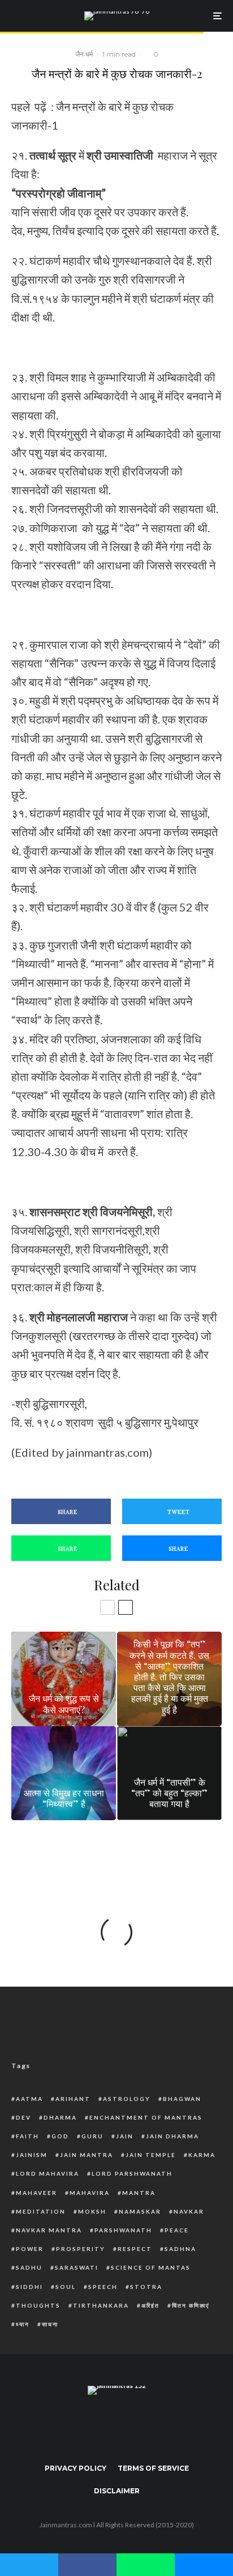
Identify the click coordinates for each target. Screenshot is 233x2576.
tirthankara (101, 2305)
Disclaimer (117, 2491)
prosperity (81, 2249)
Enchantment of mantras (146, 2117)
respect (135, 2249)
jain (125, 2136)
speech (103, 2287)
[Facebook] (73, 2426)
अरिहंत (150, 2305)
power (30, 2249)
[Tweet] (29, 2563)
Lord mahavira (48, 2173)
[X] (95, 2426)
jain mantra (87, 2155)
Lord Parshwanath (132, 2173)
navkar (189, 2211)
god (60, 2136)
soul (66, 2287)
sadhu (29, 2267)
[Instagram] (117, 2426)
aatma (29, 2099)
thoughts (38, 2305)
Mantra (139, 2193)
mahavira (90, 2193)
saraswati (77, 2267)
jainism (32, 2155)
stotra (146, 2287)
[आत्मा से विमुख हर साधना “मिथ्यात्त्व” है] (64, 1773)
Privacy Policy (75, 2468)
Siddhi (29, 2287)
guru (92, 2136)
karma (202, 2155)
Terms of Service (153, 2468)
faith (27, 2136)
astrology (127, 2099)
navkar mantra (49, 2230)
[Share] (87, 2563)
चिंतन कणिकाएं (191, 2305)
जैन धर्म (84, 54)
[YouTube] (139, 2426)
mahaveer (36, 2193)
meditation (41, 2211)
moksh (92, 2211)
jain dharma (172, 2136)
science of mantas (151, 2267)
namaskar (140, 2211)
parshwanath (123, 2230)
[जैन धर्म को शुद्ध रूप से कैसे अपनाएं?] (64, 1679)
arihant (73, 2099)
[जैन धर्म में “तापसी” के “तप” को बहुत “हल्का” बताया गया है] (169, 1773)
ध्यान (23, 2324)
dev (23, 2117)
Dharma (60, 2117)
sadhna (180, 2249)
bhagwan (182, 2099)
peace (177, 2230)
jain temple (151, 2155)
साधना (50, 2324)
